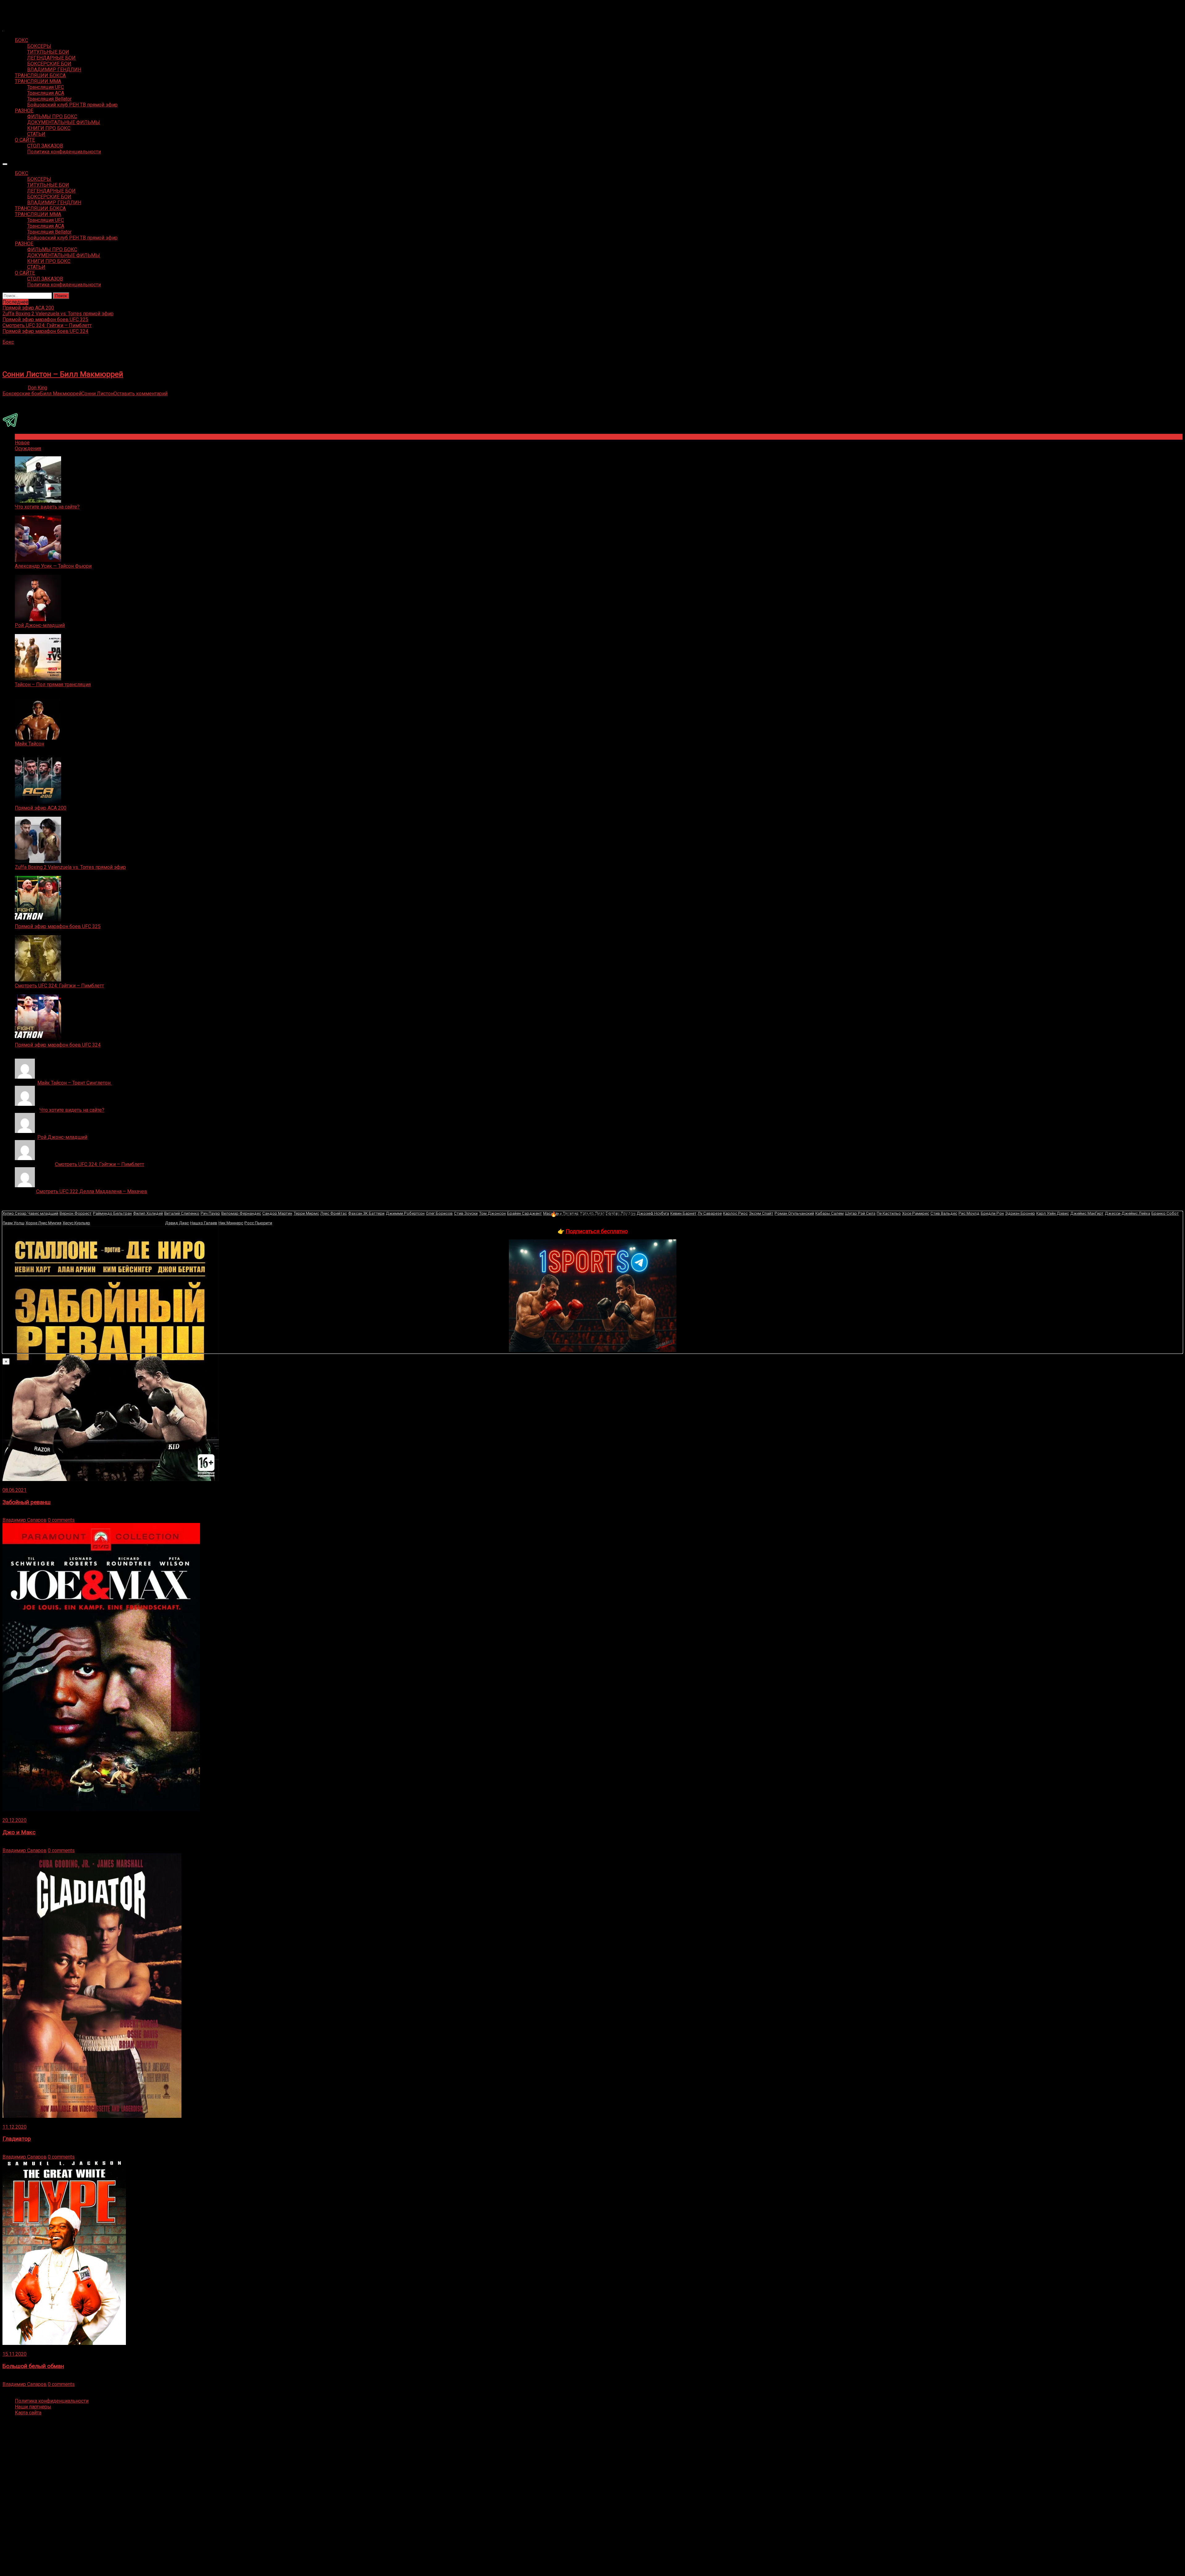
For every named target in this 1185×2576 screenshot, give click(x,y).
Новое (22, 443)
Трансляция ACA (46, 93)
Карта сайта (28, 2413)
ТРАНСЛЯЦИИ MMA (38, 81)
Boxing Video (17, 8)
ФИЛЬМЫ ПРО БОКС (52, 116)
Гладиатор (17, 2139)
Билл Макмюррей (61, 394)
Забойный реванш (27, 1502)
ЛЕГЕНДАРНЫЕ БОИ (51, 58)
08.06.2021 (15, 1490)
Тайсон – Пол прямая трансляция (53, 684)
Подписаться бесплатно (597, 1231)
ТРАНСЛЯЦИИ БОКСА (40, 75)
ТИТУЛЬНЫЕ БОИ (48, 52)
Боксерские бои (21, 394)
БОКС (21, 40)
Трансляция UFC (46, 87)
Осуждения (28, 448)
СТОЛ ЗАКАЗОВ (45, 146)
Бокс (8, 342)
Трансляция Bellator (49, 99)
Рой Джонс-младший (40, 625)
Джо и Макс (19, 1832)
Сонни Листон (98, 394)
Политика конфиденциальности (64, 152)
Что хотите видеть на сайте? (47, 507)
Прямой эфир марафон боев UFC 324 (58, 1045)
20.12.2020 (15, 1820)
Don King (37, 388)
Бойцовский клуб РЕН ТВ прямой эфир (72, 105)
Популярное (29, 437)
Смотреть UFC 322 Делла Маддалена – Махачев (92, 1191)
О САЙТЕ (25, 140)
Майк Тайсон (29, 744)
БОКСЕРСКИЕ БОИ (49, 64)
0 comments (61, 1520)
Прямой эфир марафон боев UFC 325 (58, 926)
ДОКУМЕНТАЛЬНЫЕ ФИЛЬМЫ (64, 122)
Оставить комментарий (141, 394)
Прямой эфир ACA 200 (41, 808)
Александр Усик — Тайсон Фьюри (53, 566)
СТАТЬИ (36, 134)
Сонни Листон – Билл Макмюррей (63, 374)
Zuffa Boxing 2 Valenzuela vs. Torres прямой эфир (70, 867)
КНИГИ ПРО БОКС (49, 128)
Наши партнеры (33, 2407)
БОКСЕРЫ (39, 46)
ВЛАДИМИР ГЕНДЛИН (54, 70)
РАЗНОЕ (24, 111)
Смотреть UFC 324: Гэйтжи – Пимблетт (59, 986)
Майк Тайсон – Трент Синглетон (75, 1083)
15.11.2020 (15, 2354)
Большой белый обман (33, 2366)
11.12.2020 (15, 2127)
